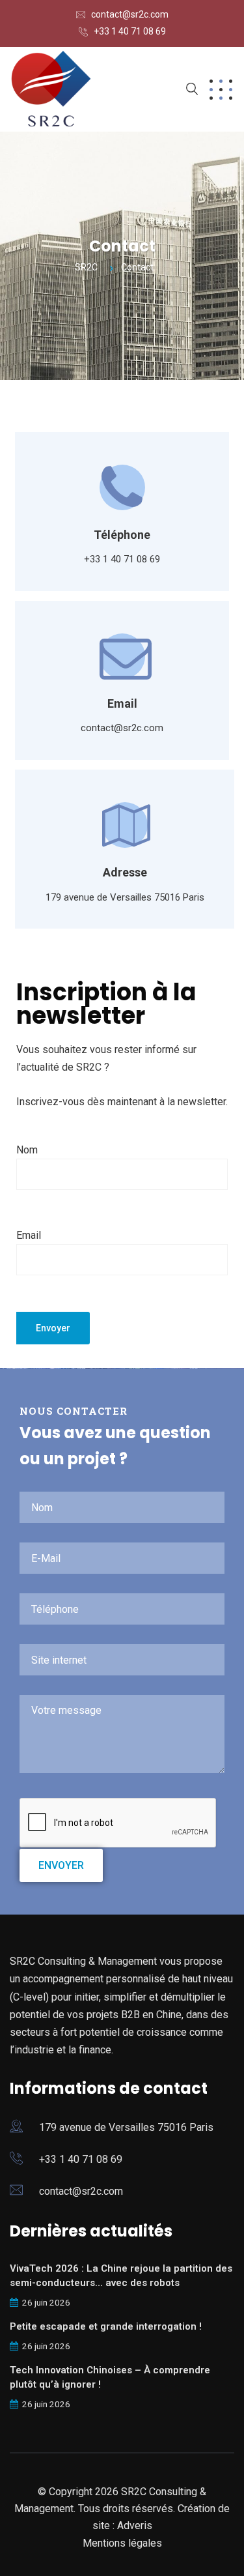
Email (29, 1235)
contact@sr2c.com (130, 14)
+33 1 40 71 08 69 (130, 31)
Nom (27, 1150)
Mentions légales (122, 2543)
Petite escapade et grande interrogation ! (106, 2326)
